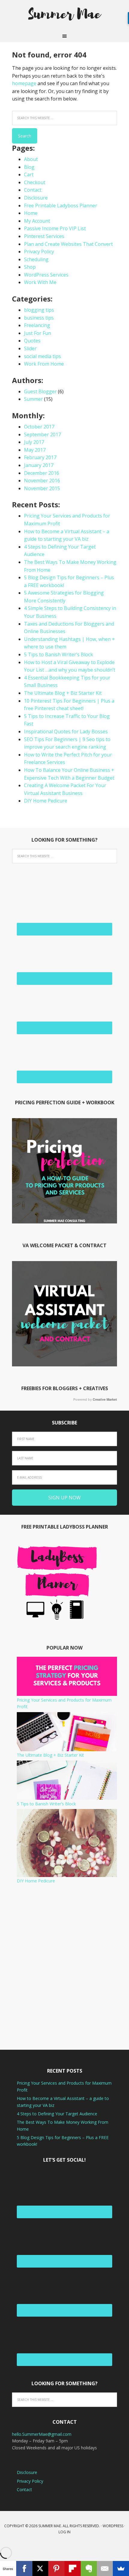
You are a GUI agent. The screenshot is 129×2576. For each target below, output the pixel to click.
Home (31, 213)
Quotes (32, 341)
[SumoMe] (121, 2568)
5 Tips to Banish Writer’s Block (58, 654)
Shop (30, 267)
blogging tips (39, 310)
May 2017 (35, 450)
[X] (40, 2568)
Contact (33, 190)
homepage (24, 83)
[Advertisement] (64, 1967)
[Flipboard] (73, 2568)
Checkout (35, 182)
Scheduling (36, 259)
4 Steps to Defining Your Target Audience (57, 2114)
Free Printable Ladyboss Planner (61, 206)
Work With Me (40, 282)
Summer (33, 399)
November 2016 (42, 481)
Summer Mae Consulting (64, 15)
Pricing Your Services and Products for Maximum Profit (64, 1703)
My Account (37, 221)
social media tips (42, 356)
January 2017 (39, 465)
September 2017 (42, 434)
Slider (30, 348)
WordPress (113, 2526)
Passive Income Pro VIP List (55, 228)
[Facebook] (24, 2568)
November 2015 (42, 488)
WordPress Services (46, 275)
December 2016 (42, 473)
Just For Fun (37, 333)
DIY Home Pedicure (46, 801)
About (31, 159)
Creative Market (105, 1399)
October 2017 (39, 427)
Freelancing (37, 325)
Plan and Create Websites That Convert (68, 244)
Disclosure (36, 198)
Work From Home (44, 364)
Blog (29, 167)
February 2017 (40, 457)
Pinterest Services (44, 236)
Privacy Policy (39, 252)
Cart (29, 175)
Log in (64, 2532)
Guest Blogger (40, 391)
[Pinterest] (56, 2568)
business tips (39, 318)
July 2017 (34, 442)
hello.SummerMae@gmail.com (42, 2434)
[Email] (105, 2568)
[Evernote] (89, 2568)
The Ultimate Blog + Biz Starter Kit (63, 693)
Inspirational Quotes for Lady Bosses (66, 731)
